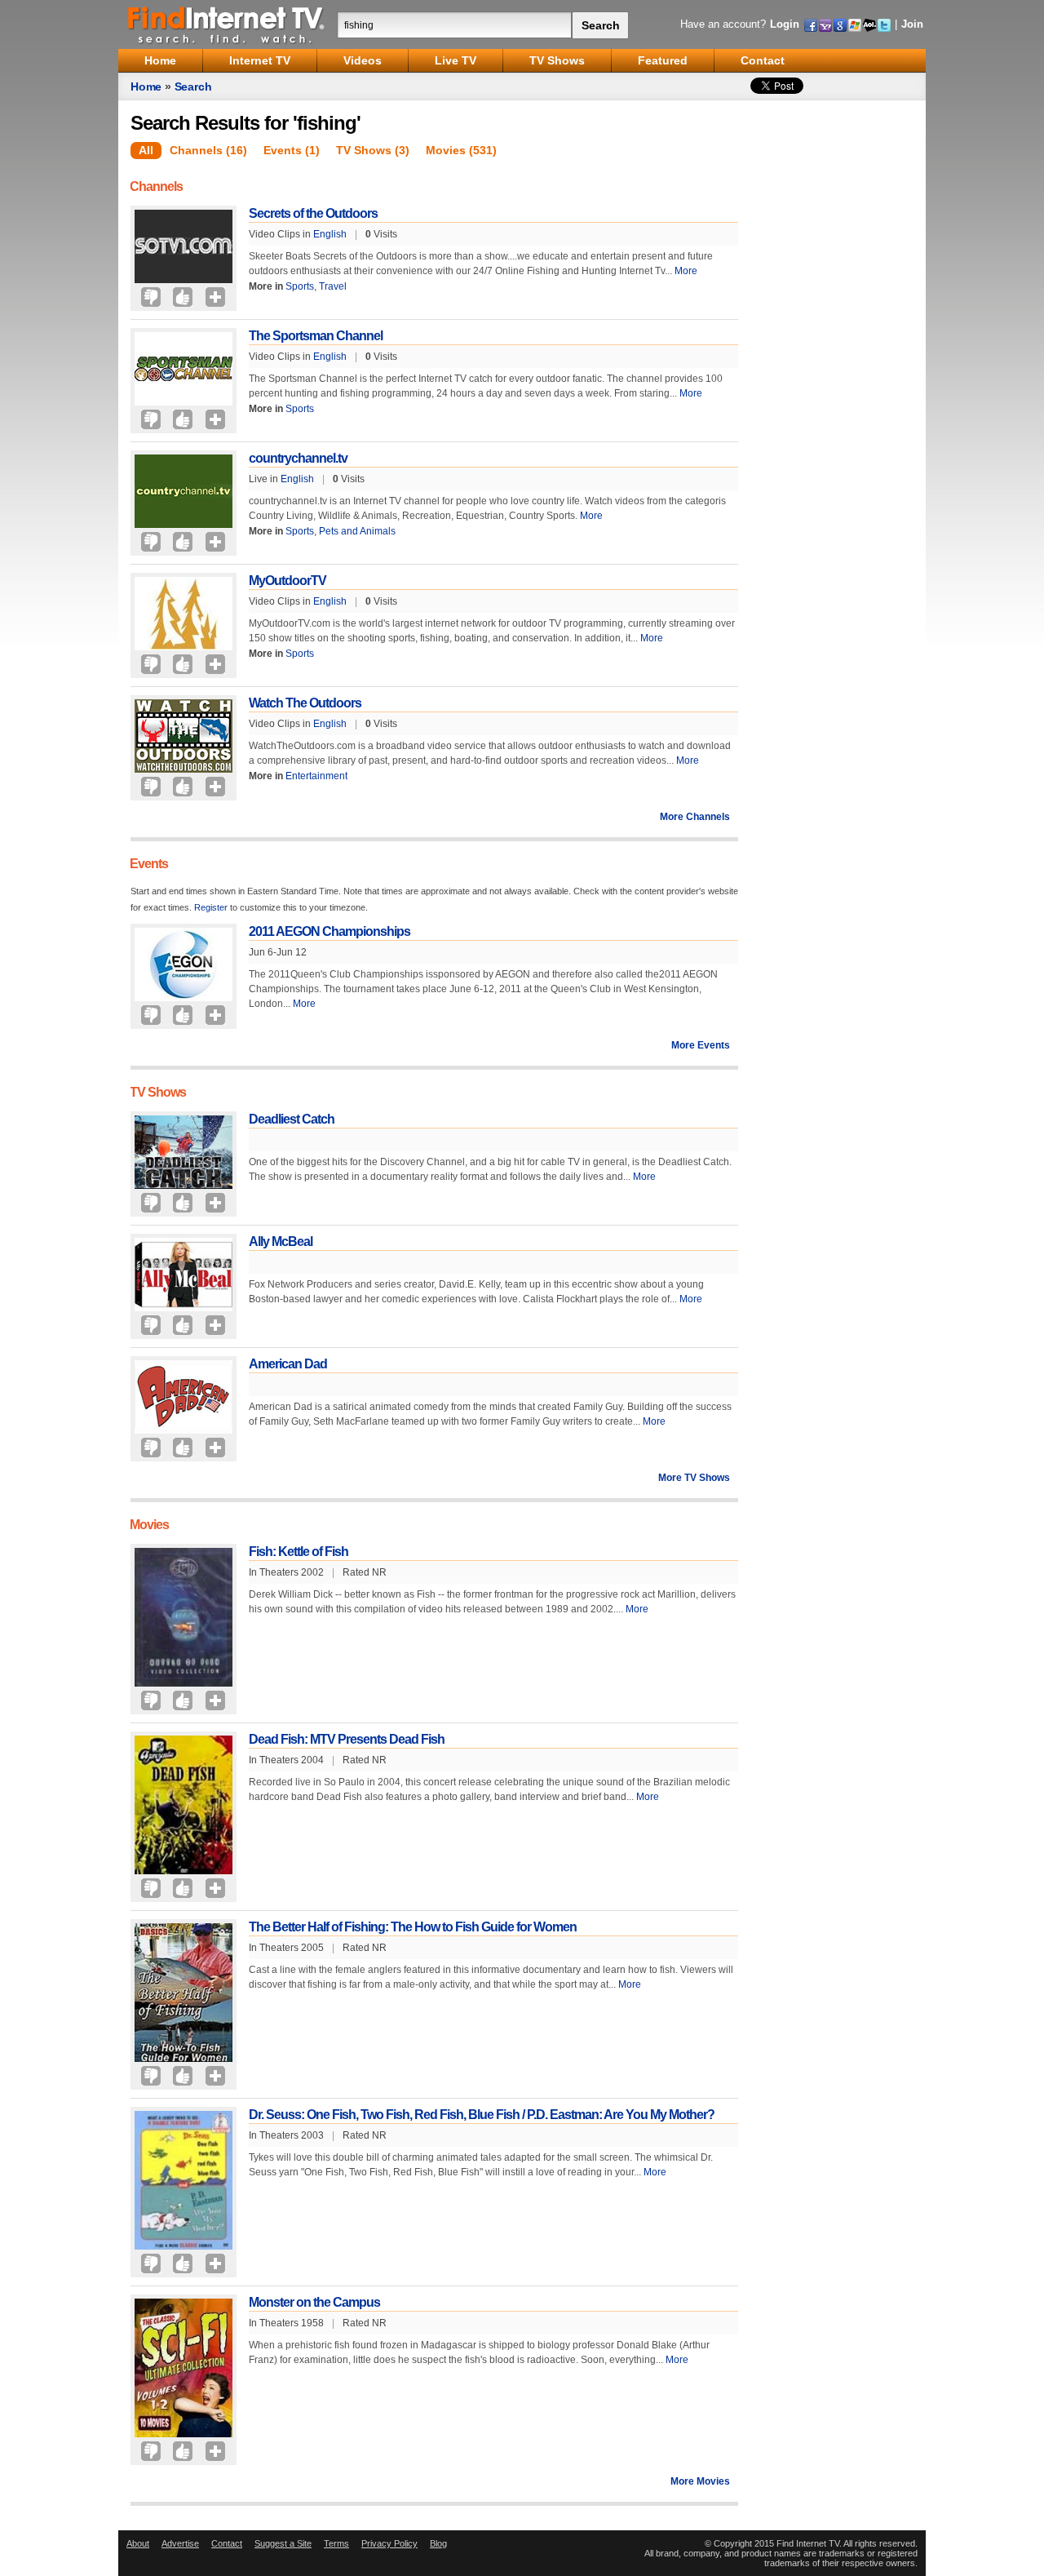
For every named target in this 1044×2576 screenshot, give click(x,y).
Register (211, 907)
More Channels (695, 817)
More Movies (700, 2481)
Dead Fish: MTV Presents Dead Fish (347, 1739)
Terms (336, 2543)
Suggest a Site (283, 2543)
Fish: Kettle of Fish (299, 1552)
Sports (300, 286)
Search (193, 86)
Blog (438, 2543)
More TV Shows (694, 1478)
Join (912, 24)
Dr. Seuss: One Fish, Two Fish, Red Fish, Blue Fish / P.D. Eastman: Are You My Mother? (482, 2115)
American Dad (288, 1364)
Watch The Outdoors (305, 703)
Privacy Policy (389, 2543)
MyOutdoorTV (288, 581)
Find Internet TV (227, 24)
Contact (227, 2543)
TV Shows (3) (373, 150)
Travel (333, 286)
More (686, 271)
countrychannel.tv (298, 458)
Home (146, 86)
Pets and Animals (357, 531)
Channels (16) (208, 150)
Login (785, 24)
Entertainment (316, 776)
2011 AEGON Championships (330, 931)
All (146, 150)
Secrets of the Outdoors (313, 213)
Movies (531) (461, 150)
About (138, 2543)
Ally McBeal (281, 1241)
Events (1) (292, 150)
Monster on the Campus (314, 2302)
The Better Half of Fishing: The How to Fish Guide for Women (413, 1927)
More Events (701, 1045)
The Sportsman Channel (316, 336)
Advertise (180, 2543)
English (330, 234)
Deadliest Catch (292, 1119)
